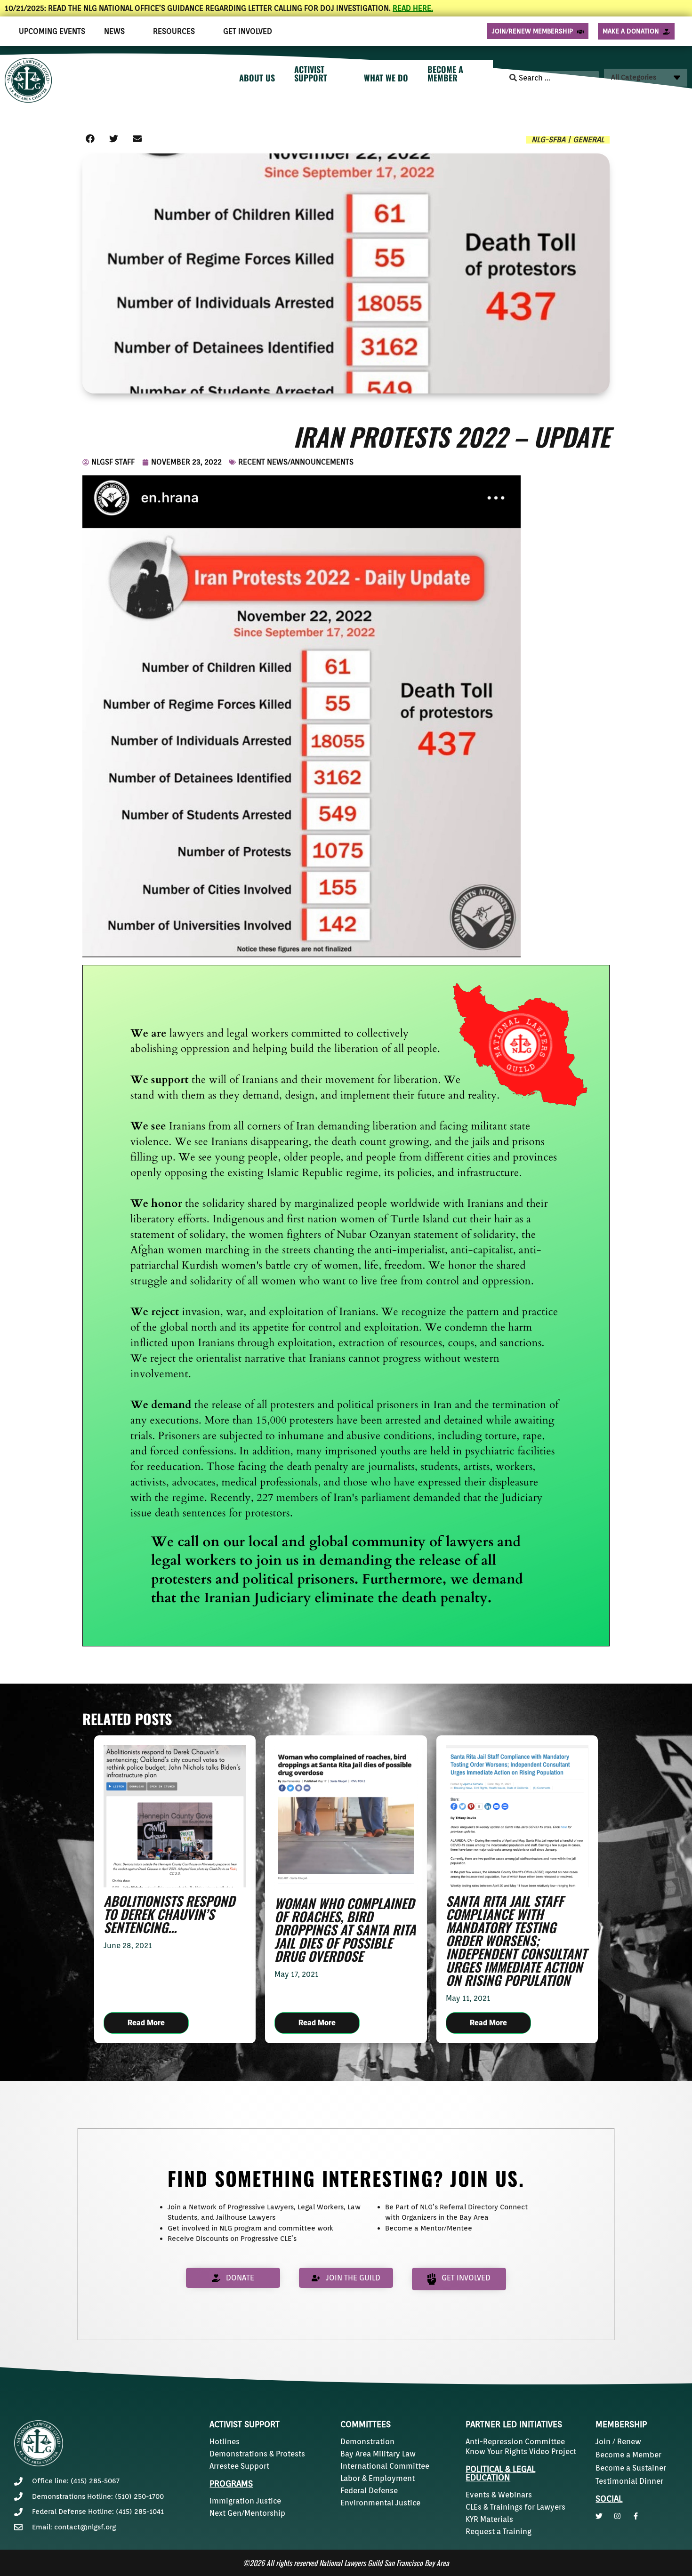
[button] (90, 139)
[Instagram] (617, 2516)
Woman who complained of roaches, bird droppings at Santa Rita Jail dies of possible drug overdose (345, 1930)
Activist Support (245, 2424)
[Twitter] (599, 2516)
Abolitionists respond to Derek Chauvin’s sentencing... (169, 1914)
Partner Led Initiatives (514, 2424)
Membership (621, 2424)
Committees (366, 2424)
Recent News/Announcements (296, 462)
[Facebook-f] (636, 2516)
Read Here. (413, 8)
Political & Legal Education (500, 2473)
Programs (231, 2484)
